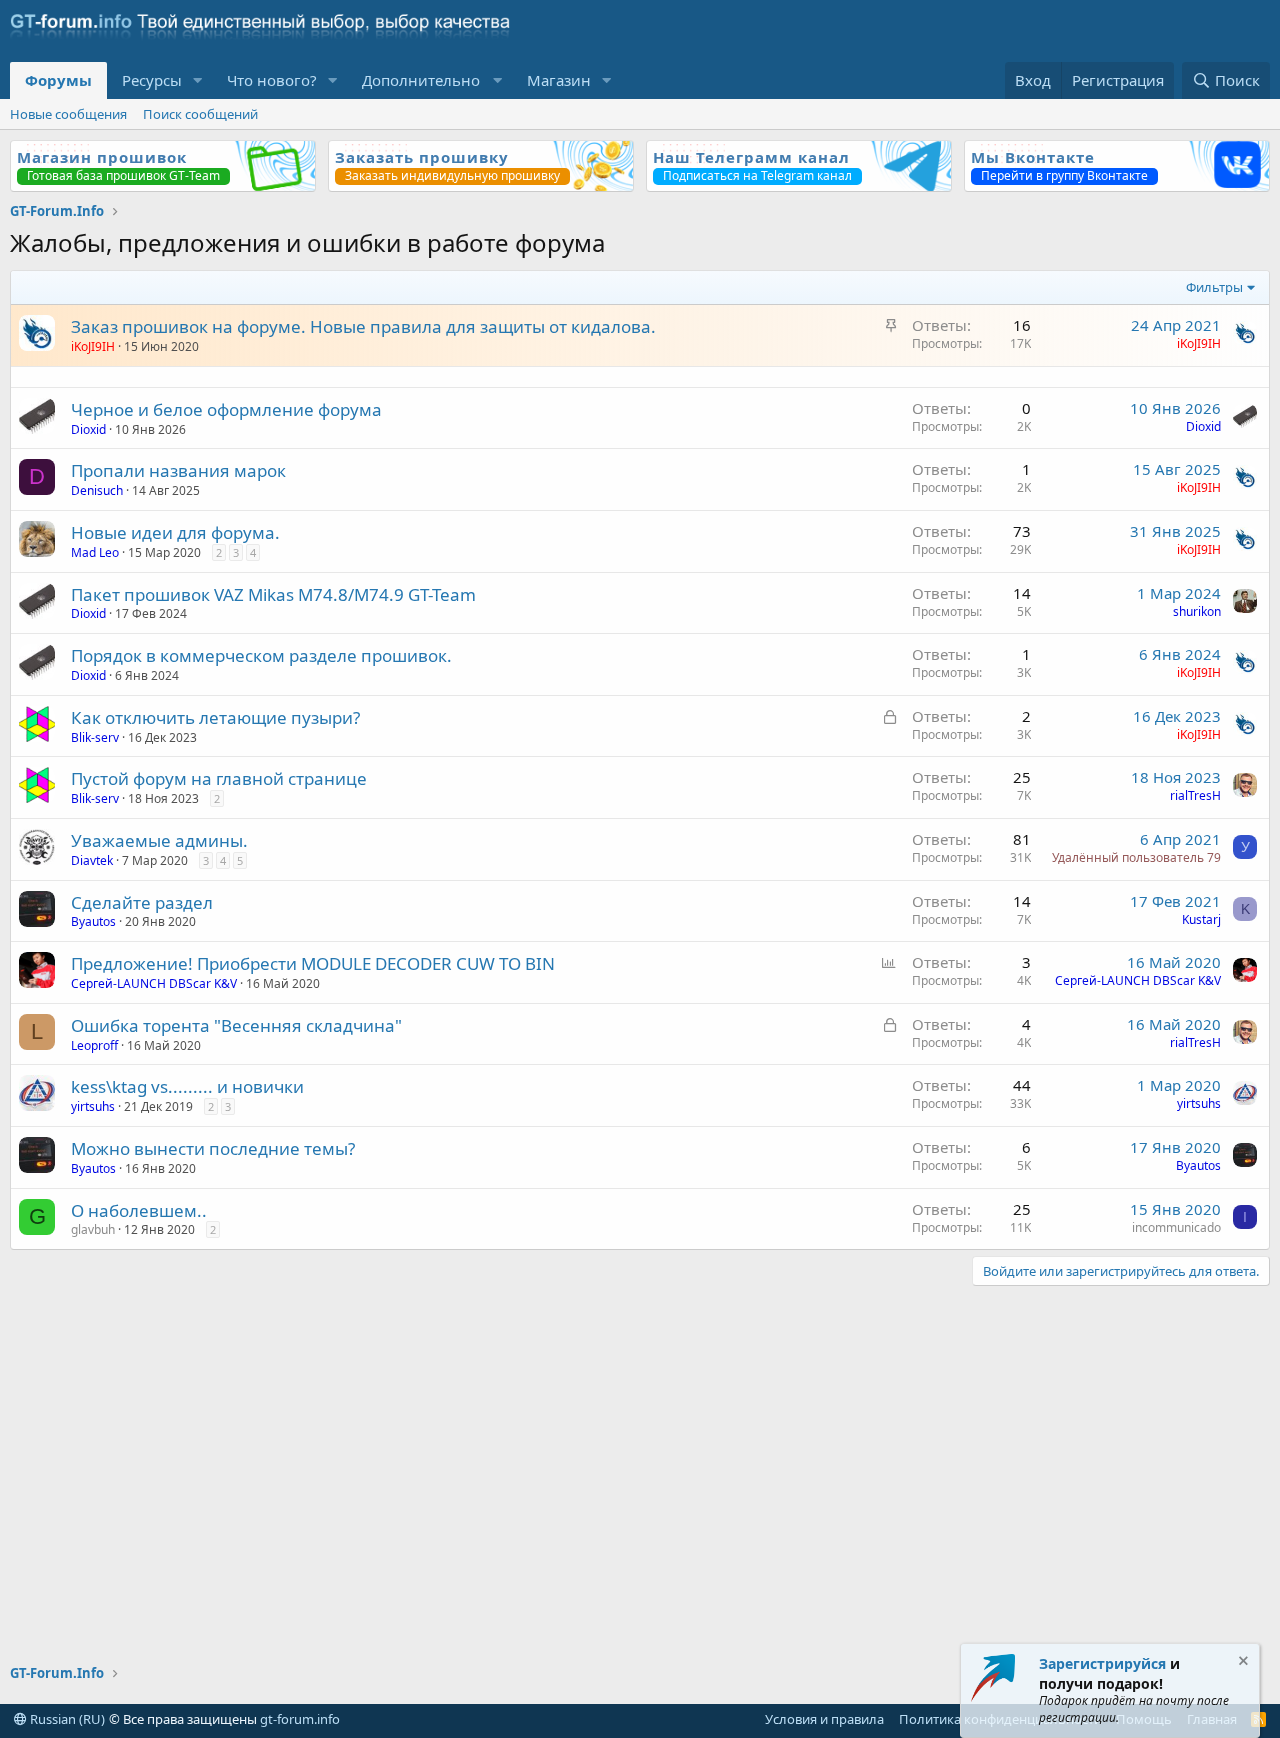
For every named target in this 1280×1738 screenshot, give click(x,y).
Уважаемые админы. (159, 840)
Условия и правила (824, 1719)
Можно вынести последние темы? (213, 1148)
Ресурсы (152, 80)
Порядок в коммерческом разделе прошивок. (261, 655)
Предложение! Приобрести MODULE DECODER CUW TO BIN (313, 963)
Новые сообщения (68, 114)
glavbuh (93, 1229)
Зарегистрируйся (1102, 1663)
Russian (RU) (66, 1719)
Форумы (58, 80)
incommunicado (1176, 1227)
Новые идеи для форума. (175, 532)
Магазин (559, 80)
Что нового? (272, 80)
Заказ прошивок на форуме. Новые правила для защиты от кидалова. (363, 326)
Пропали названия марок (178, 470)
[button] (198, 80)
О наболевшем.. (139, 1210)
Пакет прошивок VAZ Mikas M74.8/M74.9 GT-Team (273, 594)
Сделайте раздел (142, 902)
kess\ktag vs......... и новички (187, 1086)
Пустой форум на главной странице (219, 778)
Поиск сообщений (200, 114)
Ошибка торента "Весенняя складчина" (236, 1025)
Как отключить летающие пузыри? (215, 717)
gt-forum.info (300, 1719)
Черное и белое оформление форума (226, 409)
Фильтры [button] (1214, 287)
